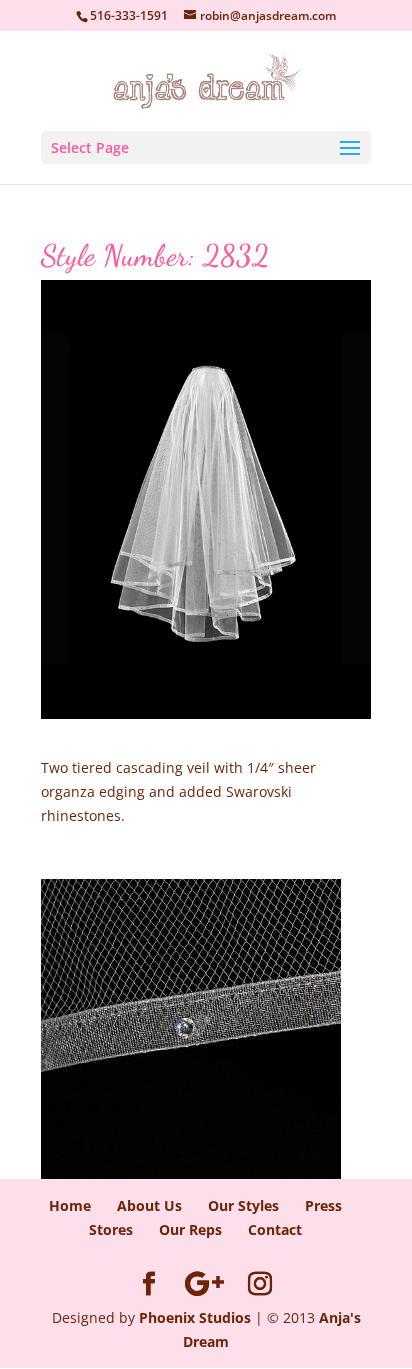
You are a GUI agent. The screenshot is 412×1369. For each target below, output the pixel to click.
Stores (111, 1229)
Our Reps (190, 1229)
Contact (275, 1229)
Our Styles (243, 1205)
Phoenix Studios (195, 1317)
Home (70, 1205)
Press (323, 1205)
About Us (149, 1205)
